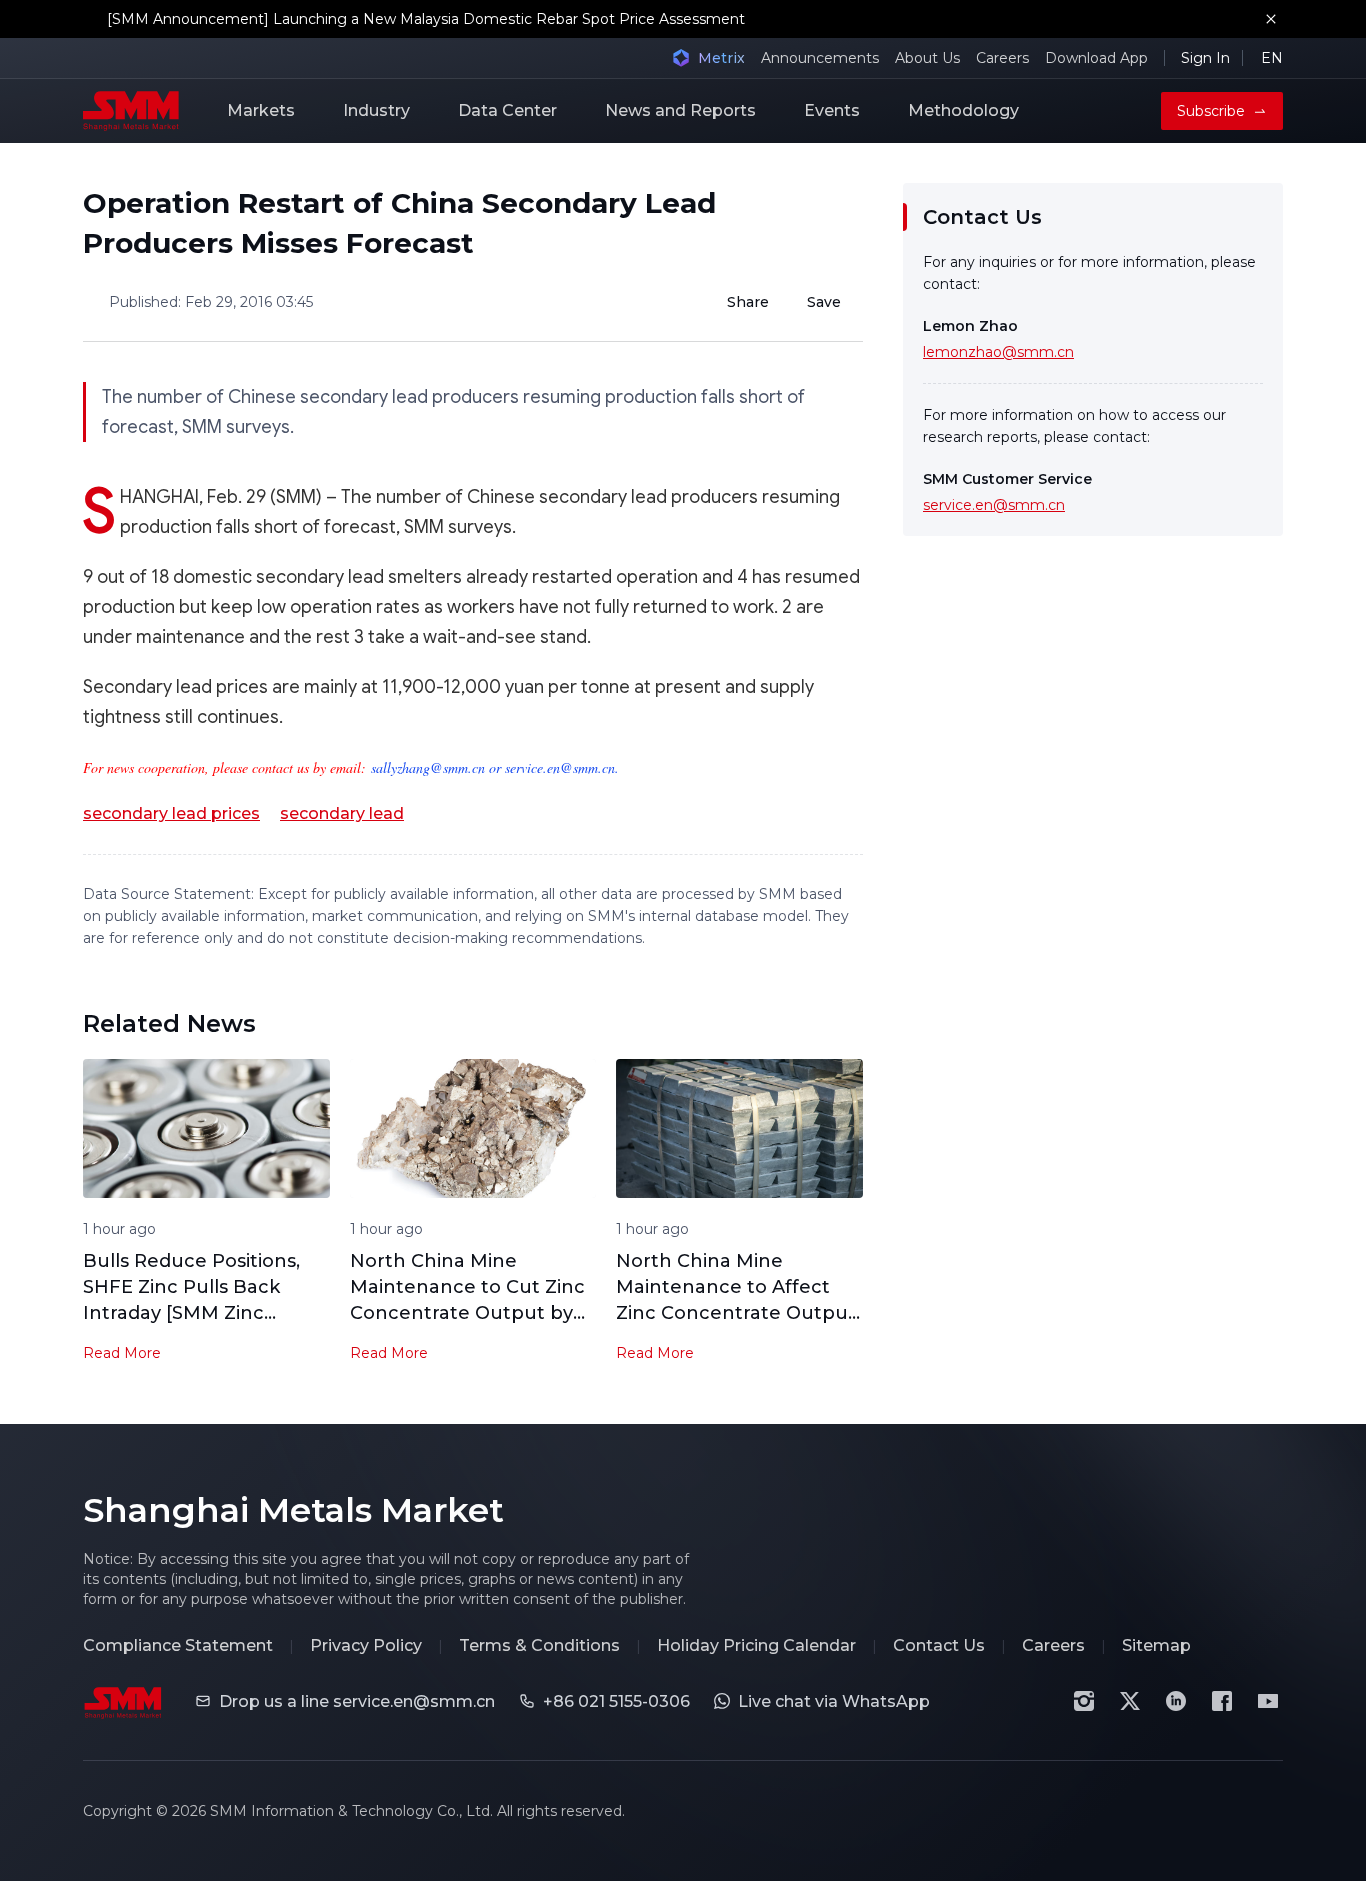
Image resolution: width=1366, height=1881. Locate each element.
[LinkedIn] (1176, 1701)
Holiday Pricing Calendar (756, 1645)
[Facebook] (1222, 1701)
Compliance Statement (178, 1645)
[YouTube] (1268, 1701)
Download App (1096, 58)
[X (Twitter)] (1130, 1701)
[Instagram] (1084, 1701)
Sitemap (1156, 1645)
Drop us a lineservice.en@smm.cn (357, 1701)
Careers (1002, 58)
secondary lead (342, 813)
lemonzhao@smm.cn (998, 352)
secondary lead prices (171, 813)
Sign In (1205, 58)
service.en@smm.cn (994, 505)
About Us (927, 58)
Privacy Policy (366, 1645)
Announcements (820, 58)
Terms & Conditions (539, 1645)
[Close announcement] (1271, 19)
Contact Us (939, 1645)
